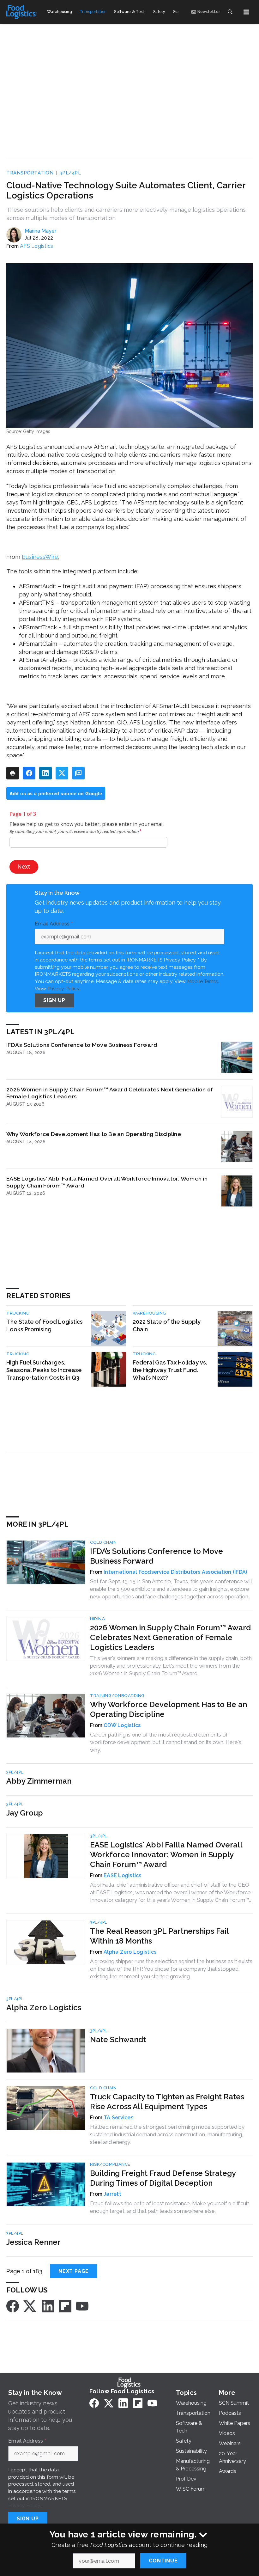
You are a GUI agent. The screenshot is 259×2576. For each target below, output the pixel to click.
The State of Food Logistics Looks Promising (45, 1325)
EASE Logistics (123, 1875)
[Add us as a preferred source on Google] (78, 773)
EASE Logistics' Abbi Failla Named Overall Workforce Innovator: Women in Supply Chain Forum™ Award (107, 1182)
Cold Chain (103, 1542)
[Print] (13, 773)
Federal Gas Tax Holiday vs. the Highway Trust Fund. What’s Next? (170, 1370)
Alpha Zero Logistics (130, 1952)
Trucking (18, 1313)
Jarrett (112, 2194)
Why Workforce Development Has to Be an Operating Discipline (94, 1134)
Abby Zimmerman (39, 1781)
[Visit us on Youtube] (82, 2306)
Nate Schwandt (118, 2039)
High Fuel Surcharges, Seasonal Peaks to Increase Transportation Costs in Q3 (44, 1370)
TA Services (118, 2118)
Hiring (97, 1619)
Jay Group (25, 1813)
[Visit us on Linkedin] (48, 2306)
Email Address (54, 924)
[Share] (29, 773)
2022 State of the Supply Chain (167, 1325)
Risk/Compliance (110, 2164)
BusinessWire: (40, 557)
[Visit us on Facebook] (13, 2306)
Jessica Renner (33, 2242)
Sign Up (54, 1000)
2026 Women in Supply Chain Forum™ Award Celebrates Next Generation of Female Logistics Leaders (110, 1093)
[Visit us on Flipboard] (65, 2306)
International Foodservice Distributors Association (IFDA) (175, 1572)
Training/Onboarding (117, 1696)
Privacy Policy (63, 989)
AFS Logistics (36, 246)
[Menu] (246, 12)
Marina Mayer (40, 231)
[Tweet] (62, 773)
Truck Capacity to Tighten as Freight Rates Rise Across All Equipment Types (167, 2102)
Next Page (74, 2271)
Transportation (30, 173)
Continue (163, 2561)
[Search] (230, 12)
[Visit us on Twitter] (30, 2306)
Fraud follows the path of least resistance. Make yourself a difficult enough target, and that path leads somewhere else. (170, 2207)
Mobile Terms (202, 981)
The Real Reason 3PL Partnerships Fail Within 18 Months (159, 1936)
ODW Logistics (122, 1725)
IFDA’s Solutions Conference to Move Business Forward (82, 1045)
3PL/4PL (70, 173)
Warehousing (149, 1313)
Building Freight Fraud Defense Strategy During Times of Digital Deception (163, 2178)
